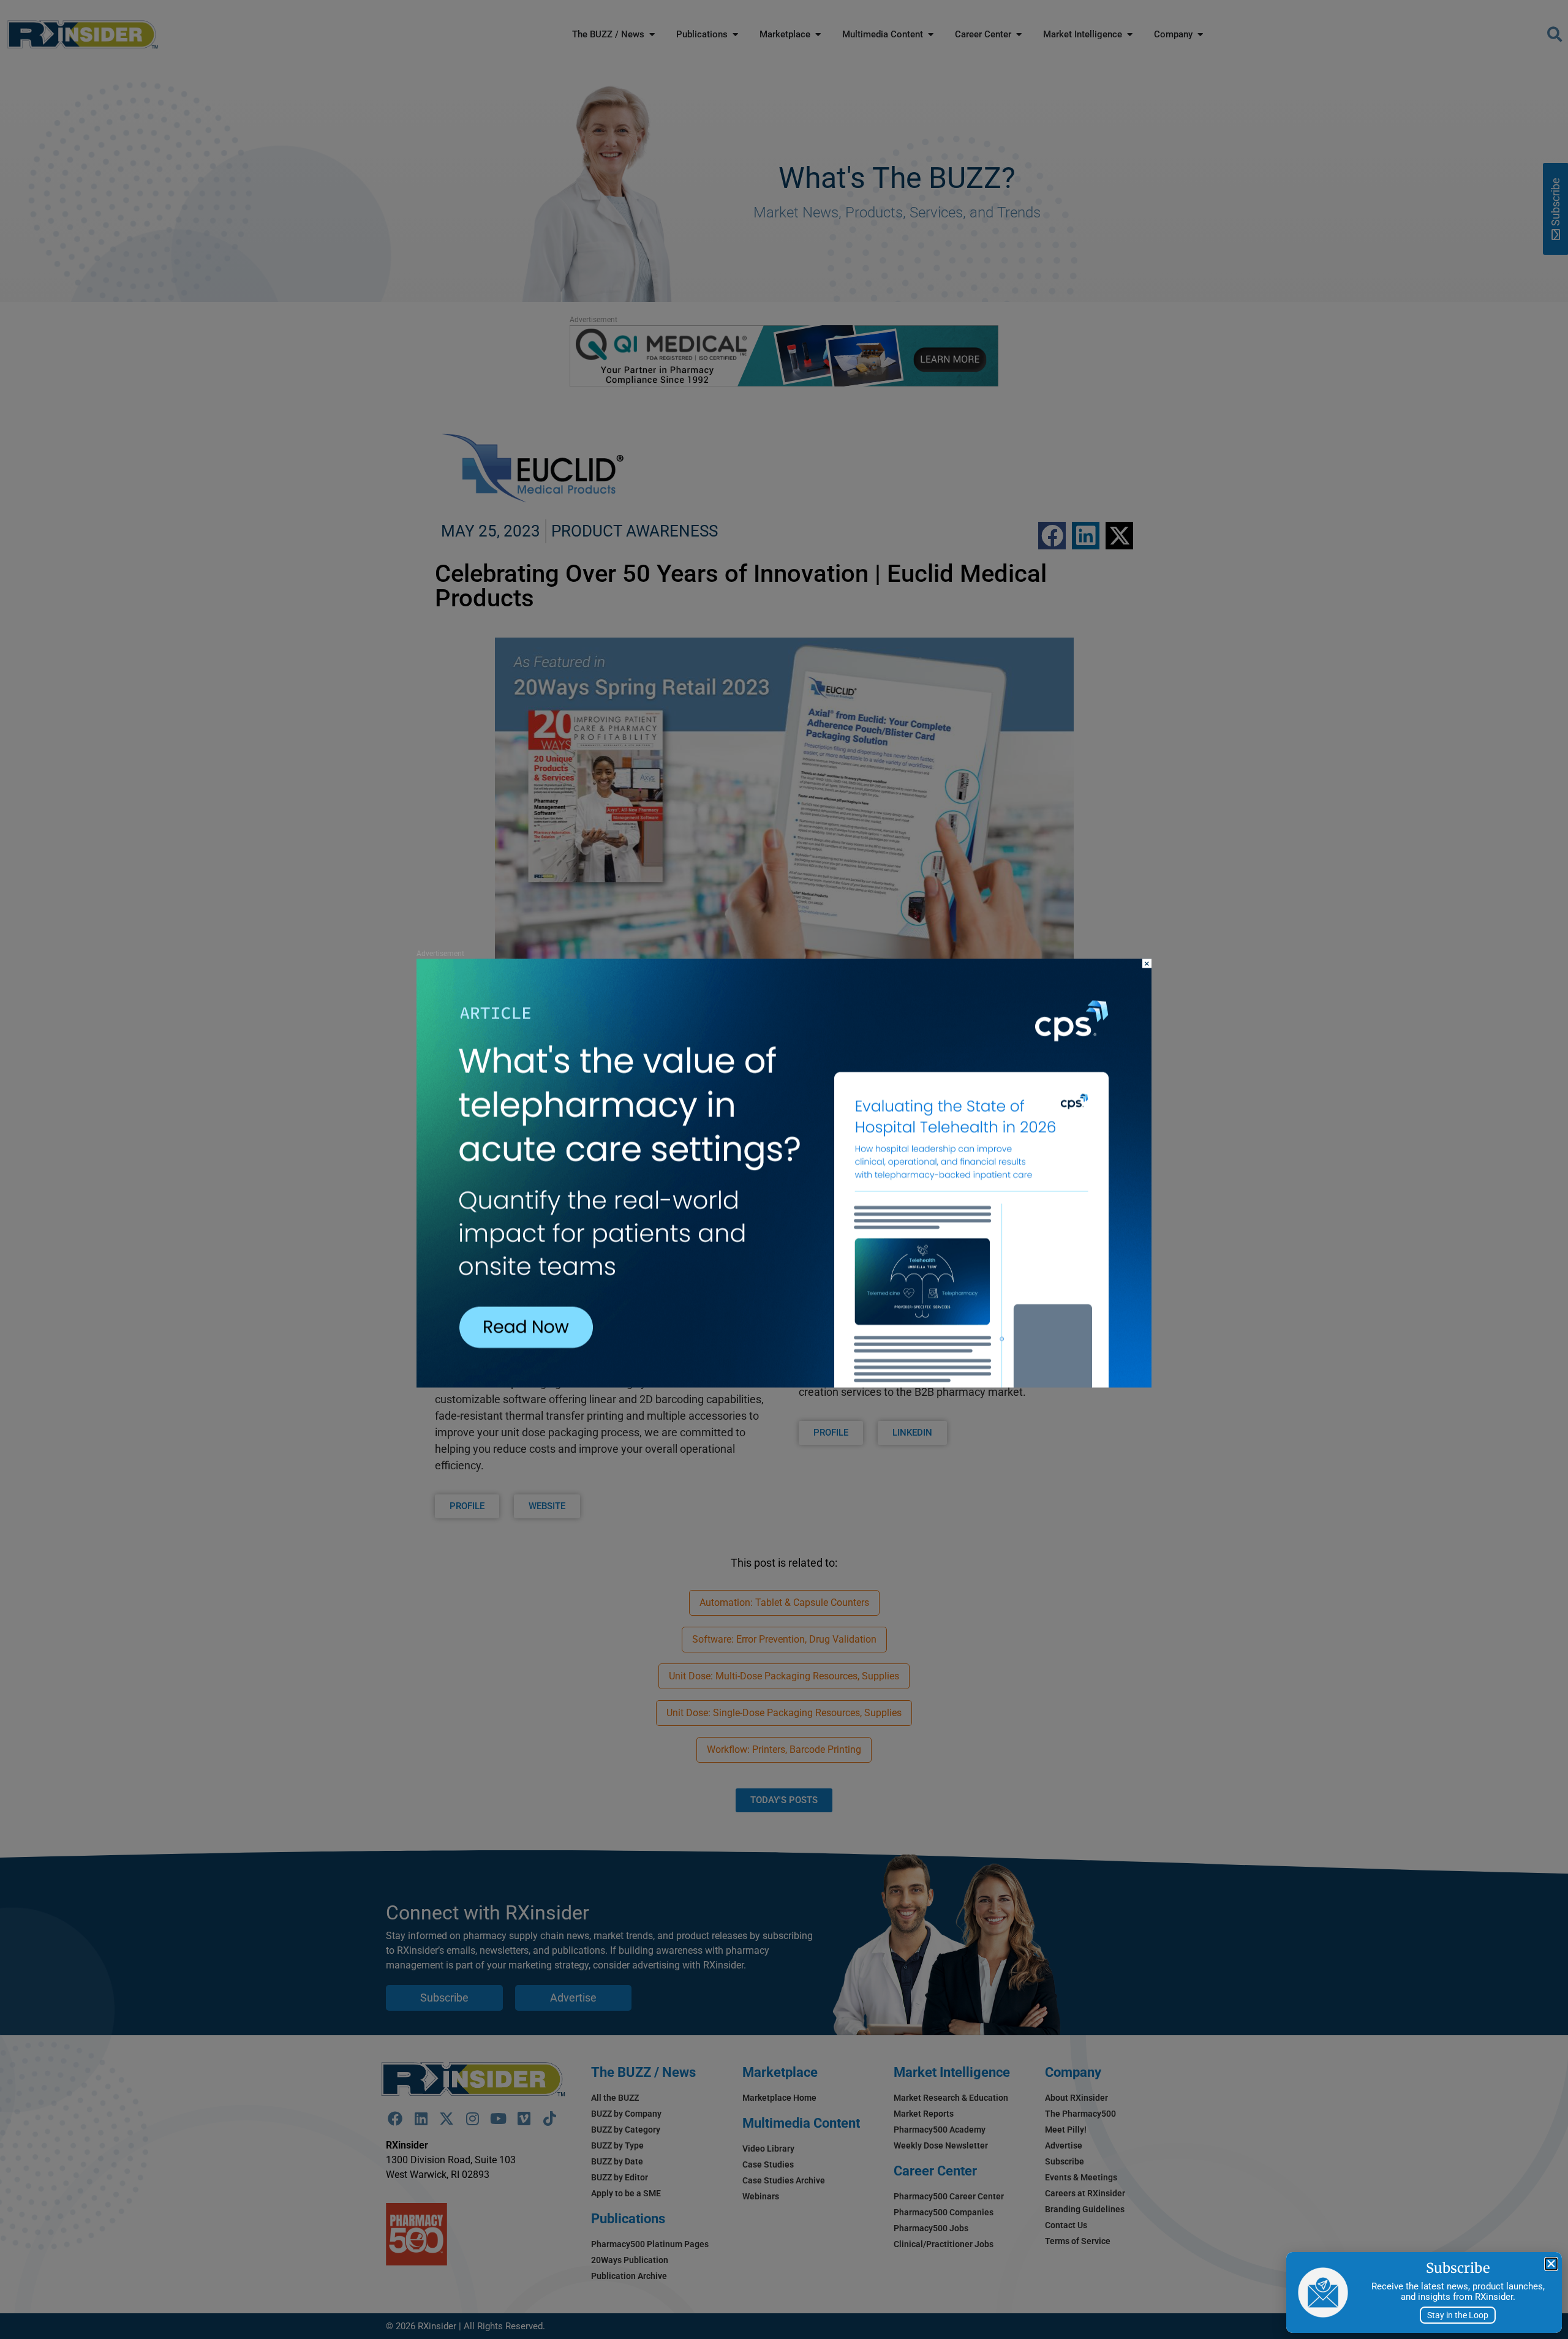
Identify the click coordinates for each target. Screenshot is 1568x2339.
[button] (1551, 2264)
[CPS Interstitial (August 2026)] (784, 1384)
